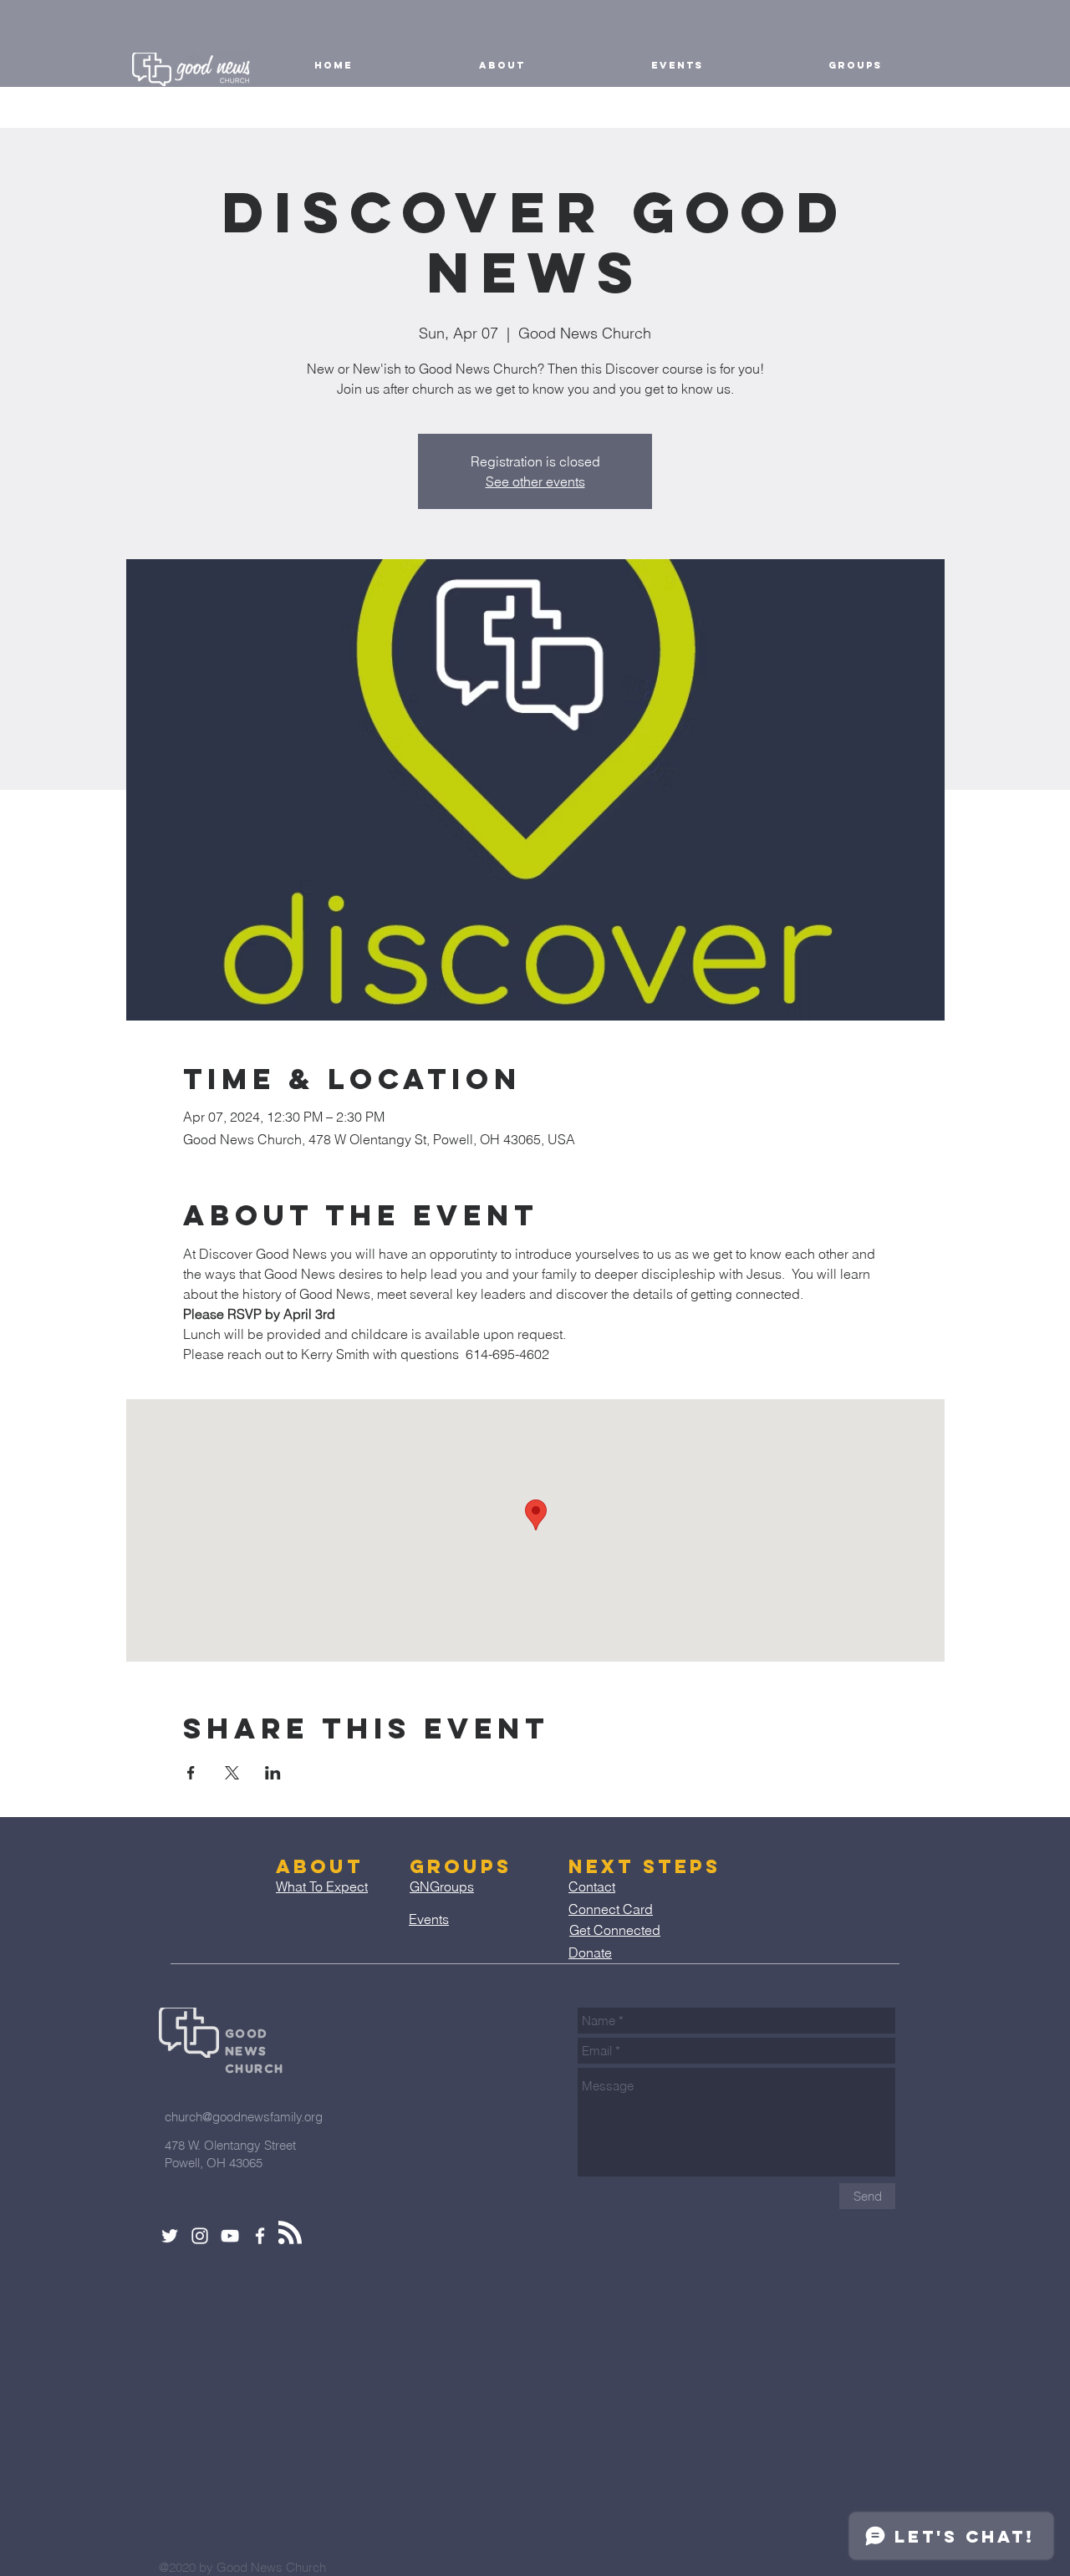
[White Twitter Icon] (170, 2236)
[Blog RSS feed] (290, 2233)
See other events (535, 481)
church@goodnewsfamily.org (244, 2117)
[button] (502, 65)
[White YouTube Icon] (230, 2236)
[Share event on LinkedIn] (273, 1773)
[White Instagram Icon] (200, 2236)
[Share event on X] (232, 1773)
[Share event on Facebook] (191, 1773)
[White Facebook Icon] (260, 2236)
